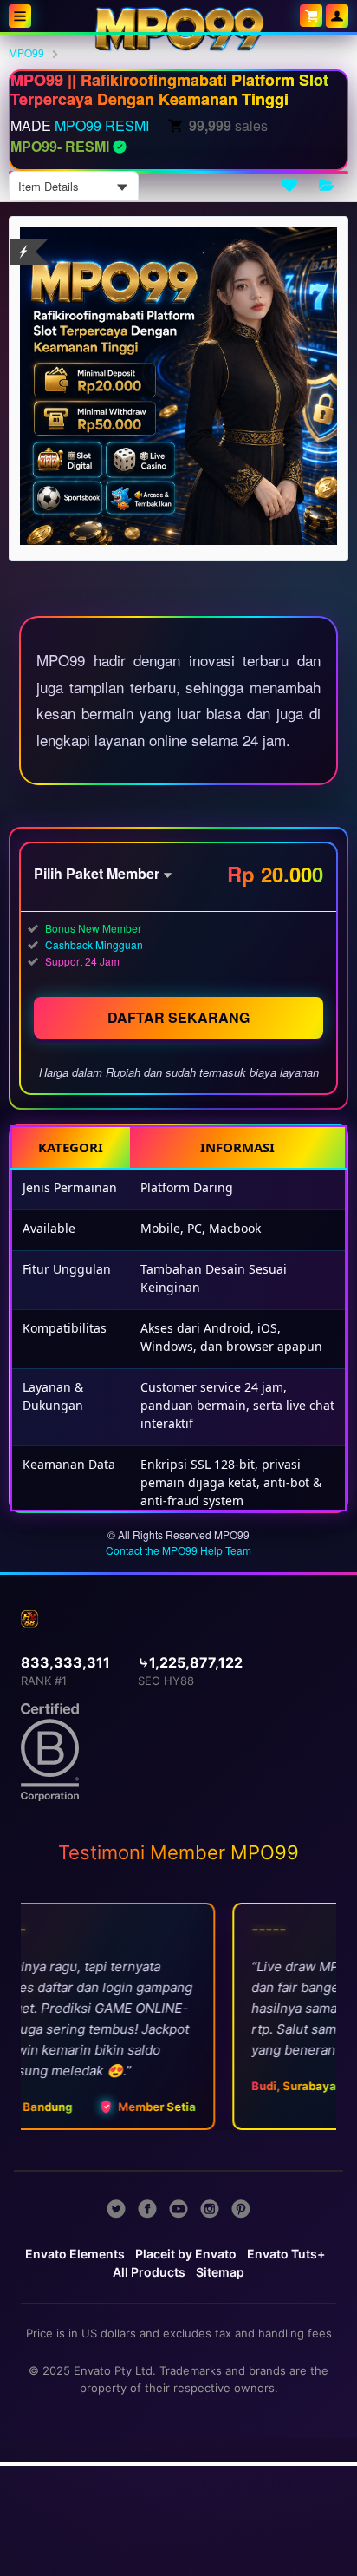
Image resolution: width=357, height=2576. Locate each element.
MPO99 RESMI (102, 125)
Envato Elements (75, 2254)
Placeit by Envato (186, 2254)
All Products (149, 2272)
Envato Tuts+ (286, 2254)
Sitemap (220, 2272)
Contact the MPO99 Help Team (178, 1550)
